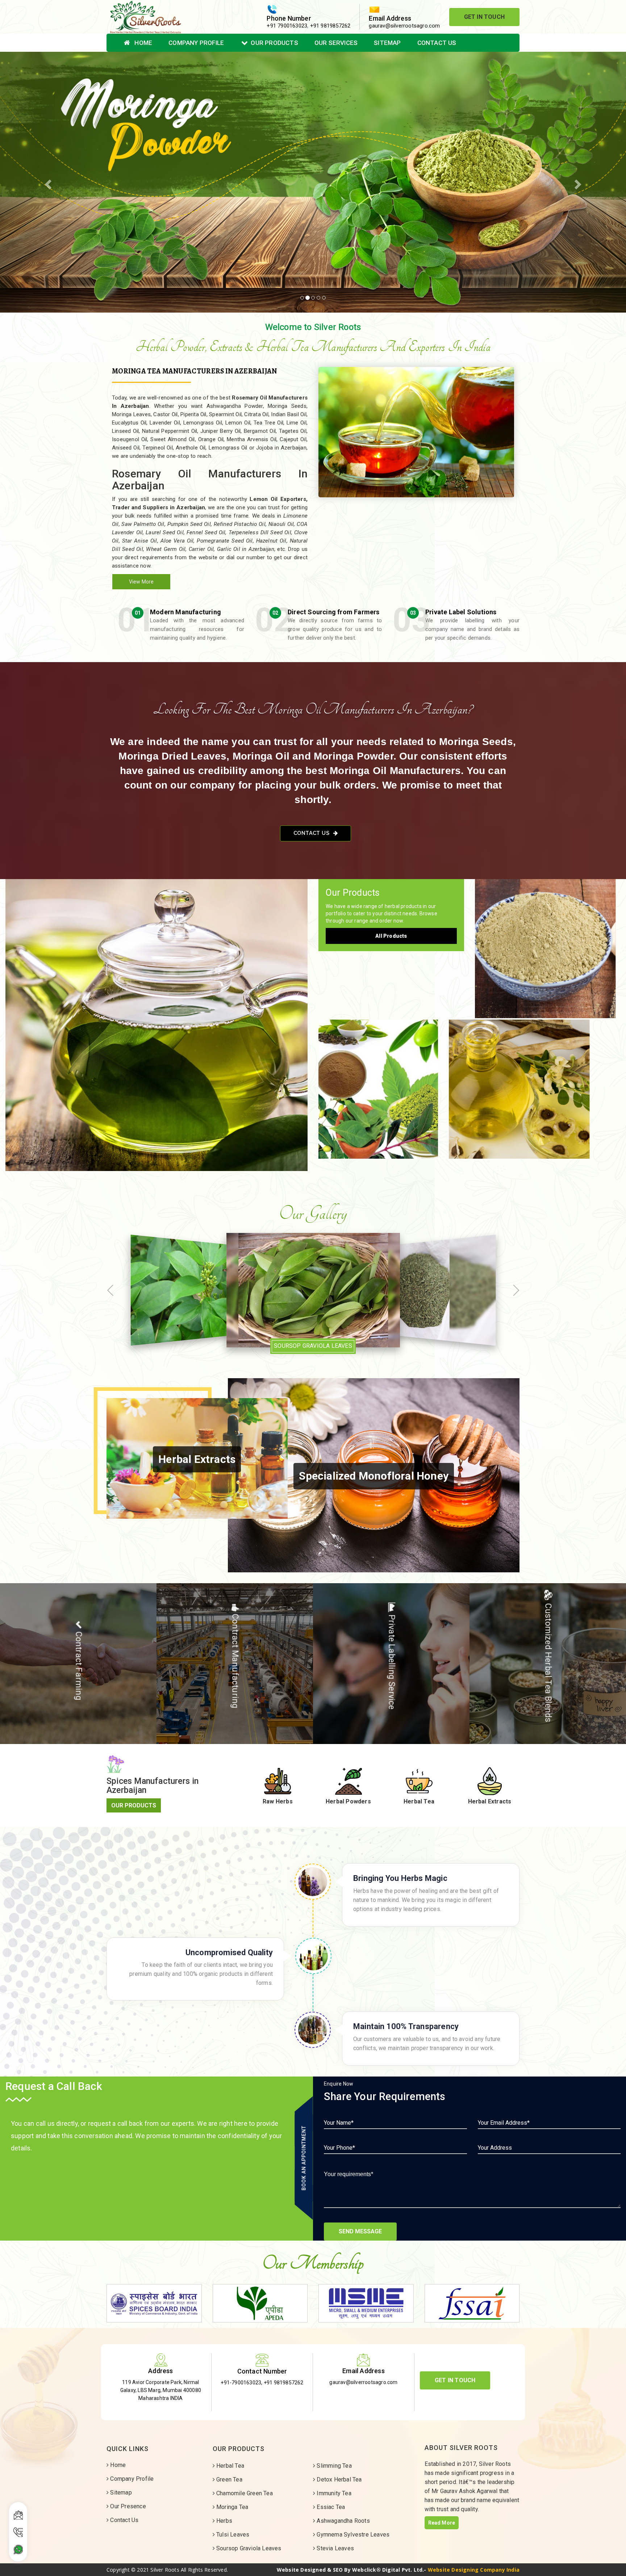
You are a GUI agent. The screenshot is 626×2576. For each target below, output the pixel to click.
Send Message (360, 2231)
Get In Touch (484, 17)
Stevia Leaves (335, 2548)
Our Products (274, 43)
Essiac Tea (330, 2507)
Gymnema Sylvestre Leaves (352, 2535)
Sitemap (387, 43)
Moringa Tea (231, 2507)
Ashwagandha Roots (343, 2521)
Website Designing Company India (474, 2570)
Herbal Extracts (378, 1082)
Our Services (336, 43)
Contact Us (437, 43)
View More (141, 582)
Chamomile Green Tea (244, 2493)
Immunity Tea (333, 2493)
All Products (391, 936)
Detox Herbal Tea (338, 2479)
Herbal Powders (548, 941)
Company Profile (196, 43)
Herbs (224, 2521)
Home (143, 43)
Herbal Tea (156, 1018)
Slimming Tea (333, 2466)
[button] (47, 182)
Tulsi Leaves (232, 2535)
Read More (442, 2523)
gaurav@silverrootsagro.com (404, 26)
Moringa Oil (535, 1082)
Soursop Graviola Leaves (248, 2548)
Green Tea (229, 2479)
